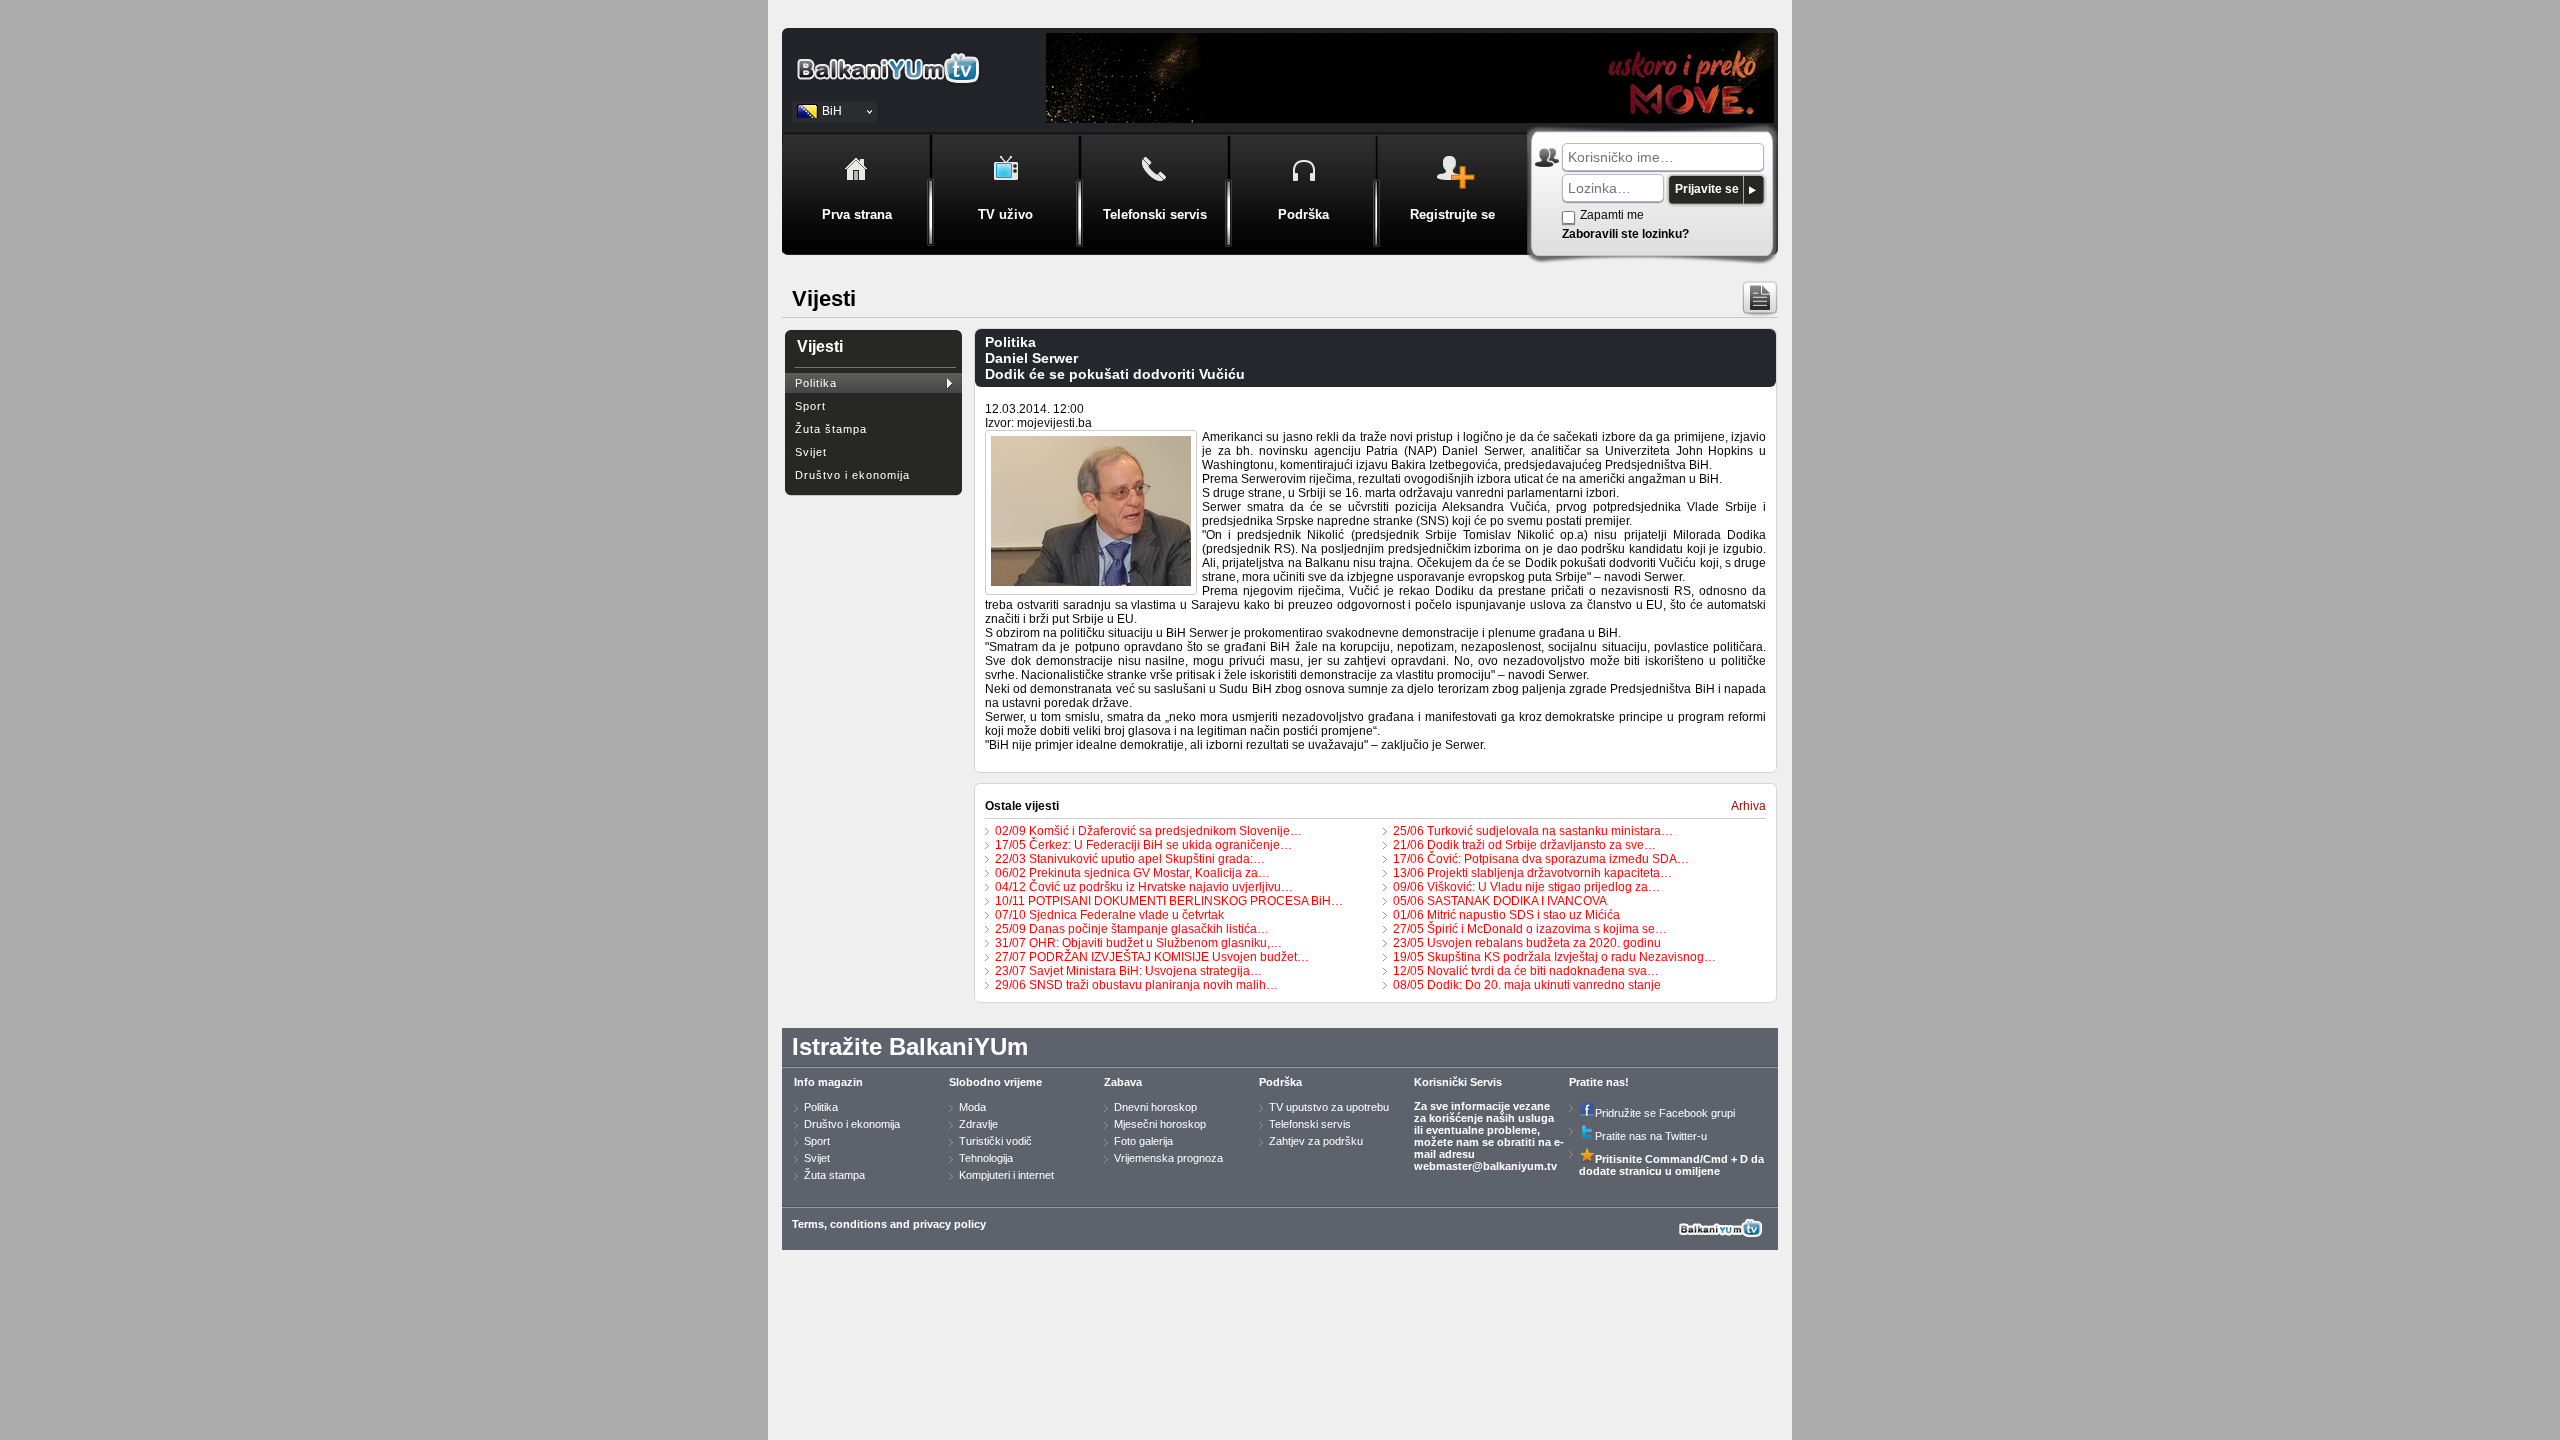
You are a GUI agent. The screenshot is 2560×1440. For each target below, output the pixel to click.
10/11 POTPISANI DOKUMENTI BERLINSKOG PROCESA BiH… (1169, 901)
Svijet (811, 452)
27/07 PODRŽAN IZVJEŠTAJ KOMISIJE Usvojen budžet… (1152, 957)
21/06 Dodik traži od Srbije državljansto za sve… (1524, 845)
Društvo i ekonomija (852, 475)
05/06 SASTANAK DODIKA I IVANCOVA (1500, 901)
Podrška (1280, 1082)
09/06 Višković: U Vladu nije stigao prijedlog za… (1526, 887)
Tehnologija (986, 1158)
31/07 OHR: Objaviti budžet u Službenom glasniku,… (1138, 943)
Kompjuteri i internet (1006, 1175)
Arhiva (1748, 806)
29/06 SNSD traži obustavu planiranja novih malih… (1136, 985)
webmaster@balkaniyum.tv (1485, 1166)
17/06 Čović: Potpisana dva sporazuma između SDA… (1541, 859)
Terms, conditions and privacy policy (889, 1224)
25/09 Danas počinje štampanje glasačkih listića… (1132, 929)
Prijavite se (1707, 189)
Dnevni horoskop (1155, 1107)
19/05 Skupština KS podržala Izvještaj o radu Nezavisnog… (1554, 957)
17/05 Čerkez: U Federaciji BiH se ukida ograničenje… (1143, 845)
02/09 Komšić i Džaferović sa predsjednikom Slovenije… (1148, 831)
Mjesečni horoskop (1160, 1124)
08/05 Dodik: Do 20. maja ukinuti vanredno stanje (1527, 985)
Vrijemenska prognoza (1168, 1158)
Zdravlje (978, 1124)
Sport (810, 406)
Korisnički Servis (1458, 1082)
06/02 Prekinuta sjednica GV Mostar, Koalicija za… (1132, 873)
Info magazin (828, 1082)
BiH (832, 111)
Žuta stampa (834, 1175)
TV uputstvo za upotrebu (1329, 1107)
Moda (972, 1107)
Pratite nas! (1599, 1082)
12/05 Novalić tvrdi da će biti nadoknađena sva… (1526, 971)
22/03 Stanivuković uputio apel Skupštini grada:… (1130, 859)
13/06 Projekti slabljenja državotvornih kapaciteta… (1532, 873)
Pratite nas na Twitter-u (1651, 1136)
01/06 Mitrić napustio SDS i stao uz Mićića (1506, 915)
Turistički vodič (995, 1141)
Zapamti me (1612, 215)
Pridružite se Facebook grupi (1665, 1113)
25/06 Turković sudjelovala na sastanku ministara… (1533, 831)
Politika (816, 383)
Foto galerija (1143, 1141)
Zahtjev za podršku (1316, 1141)
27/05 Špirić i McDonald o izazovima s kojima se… (1530, 929)
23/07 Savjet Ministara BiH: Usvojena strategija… (1128, 971)
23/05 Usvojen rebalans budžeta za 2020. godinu (1527, 943)
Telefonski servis (1310, 1124)
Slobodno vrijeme (995, 1082)
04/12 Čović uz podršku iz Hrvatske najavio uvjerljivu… (1144, 887)
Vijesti (820, 346)
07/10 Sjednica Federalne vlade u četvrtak (1109, 915)
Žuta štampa (831, 429)
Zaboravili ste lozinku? (1625, 234)
